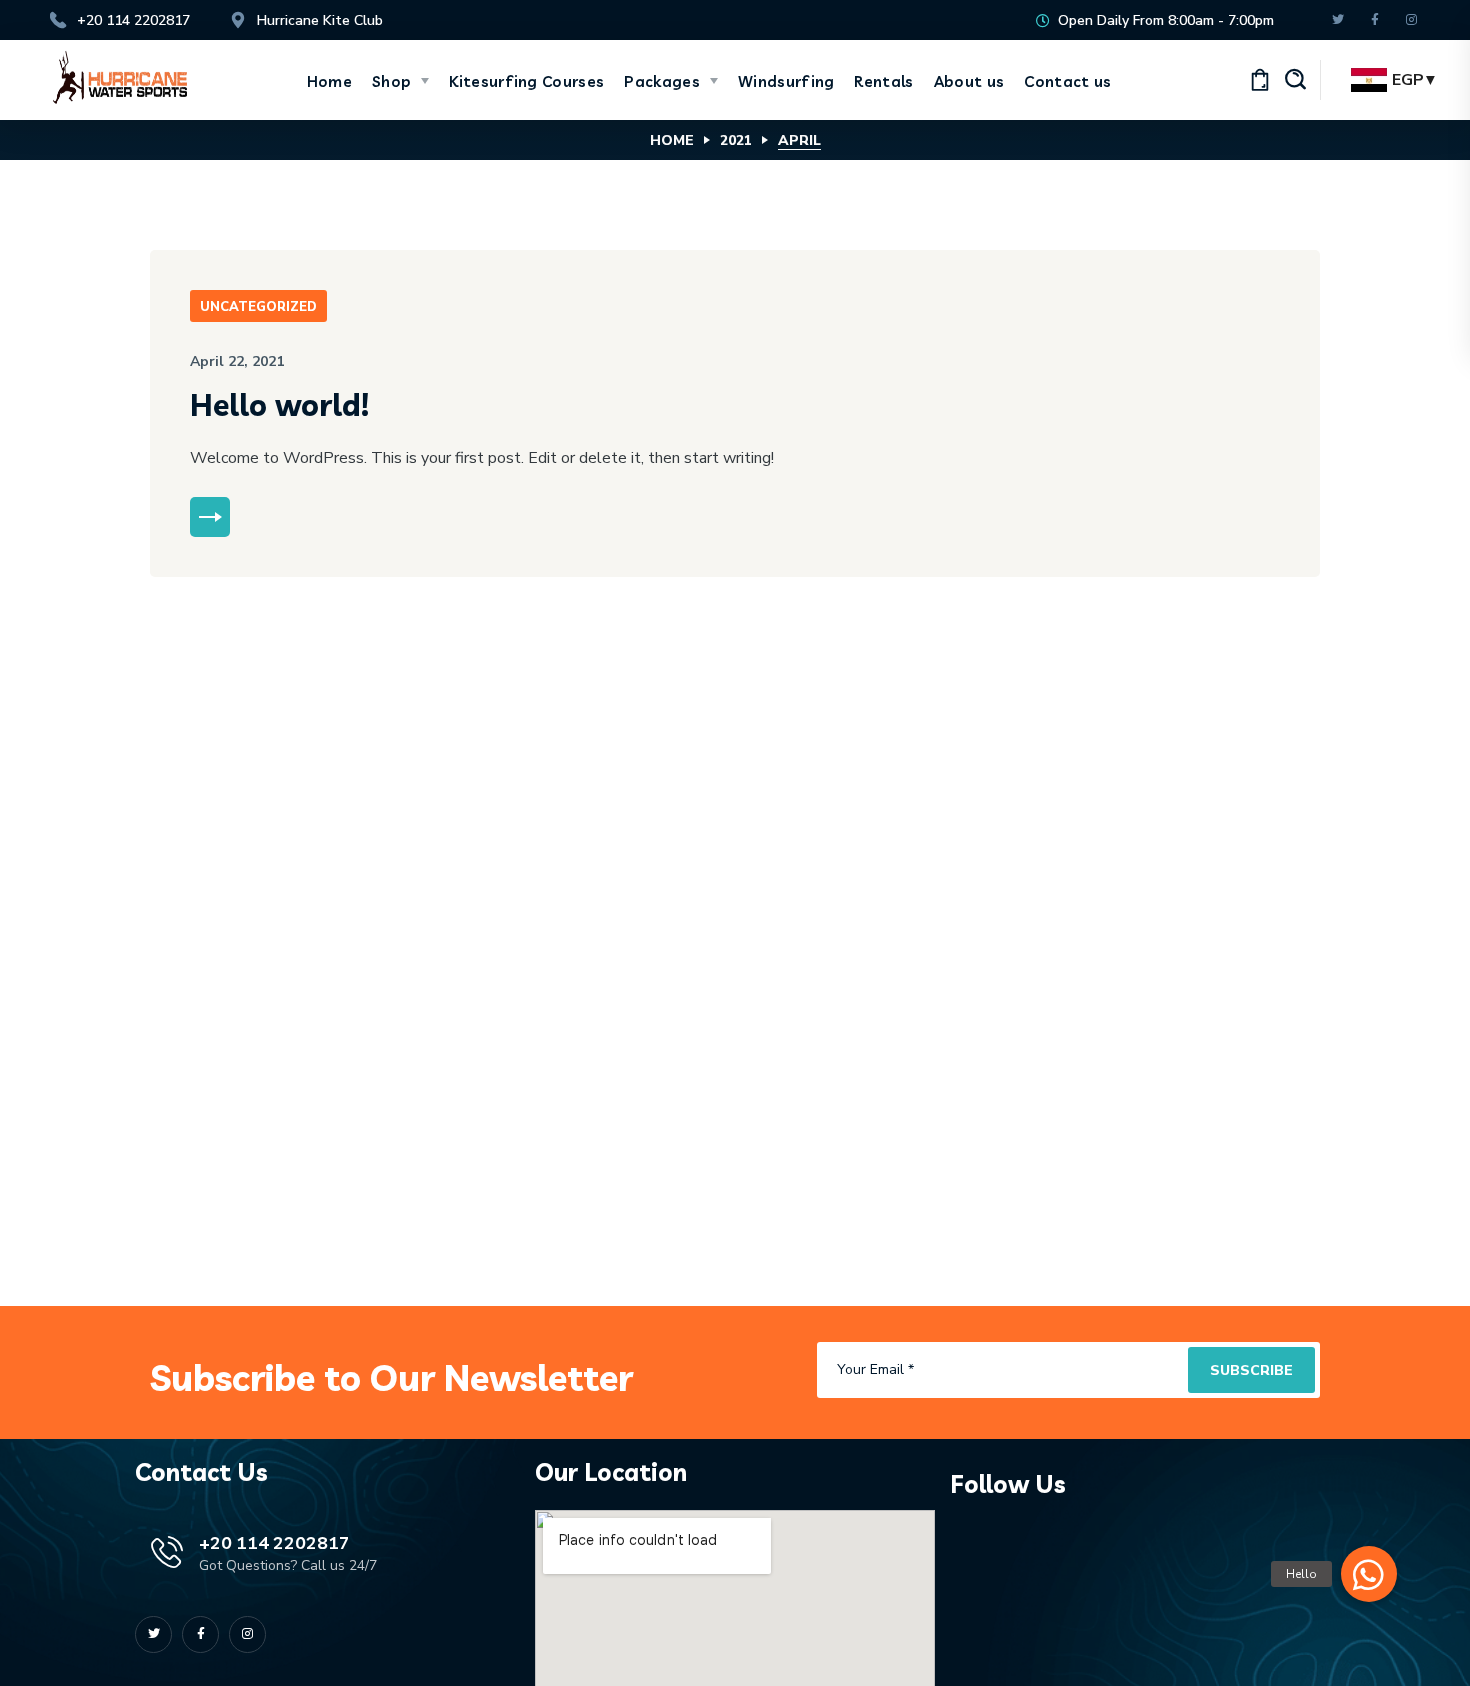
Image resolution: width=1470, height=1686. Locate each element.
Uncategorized (258, 307)
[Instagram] (1411, 20)
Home (672, 140)
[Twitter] (1337, 20)
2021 (736, 140)
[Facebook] (1374, 20)
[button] (1295, 80)
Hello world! (279, 405)
